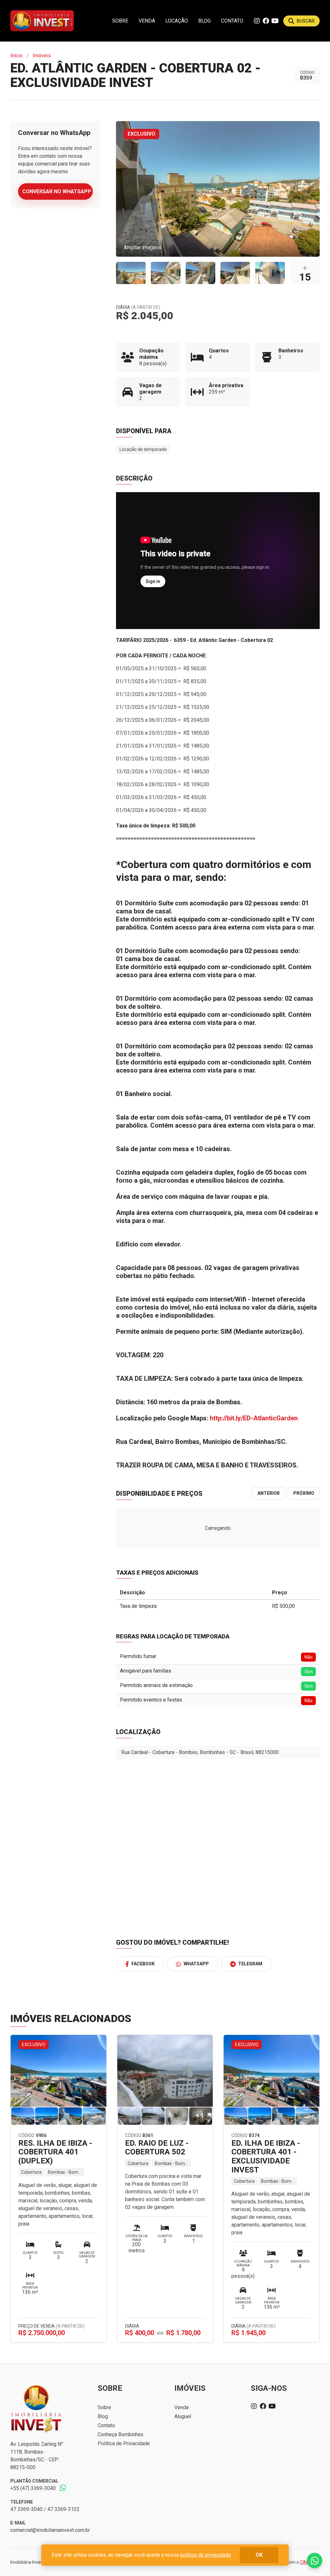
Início (16, 56)
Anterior (269, 1493)
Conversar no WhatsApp (57, 191)
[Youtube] (275, 21)
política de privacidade (206, 2555)
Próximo (304, 1493)
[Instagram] (257, 21)
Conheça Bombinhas (121, 2434)
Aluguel (183, 2416)
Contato (232, 21)
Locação (177, 21)
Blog (204, 21)
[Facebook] (266, 21)
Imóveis (42, 56)
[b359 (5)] (270, 273)
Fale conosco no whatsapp (315, 2561)
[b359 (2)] (166, 273)
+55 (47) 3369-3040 (33, 2488)
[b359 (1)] (131, 273)
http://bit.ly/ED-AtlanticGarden (254, 1418)
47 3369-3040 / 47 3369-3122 (45, 2509)
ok (259, 2555)
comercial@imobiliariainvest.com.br (50, 2530)
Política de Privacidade (124, 2443)
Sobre (120, 21)
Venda (147, 21)
